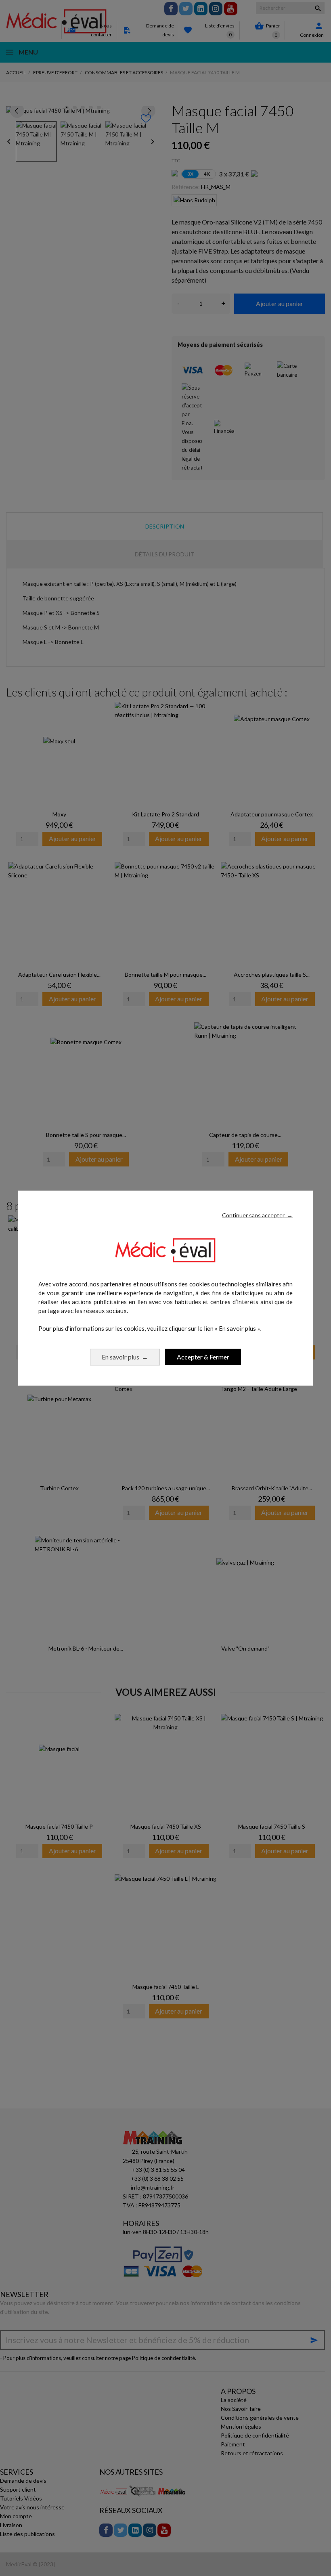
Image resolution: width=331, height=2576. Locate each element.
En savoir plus (125, 1356)
